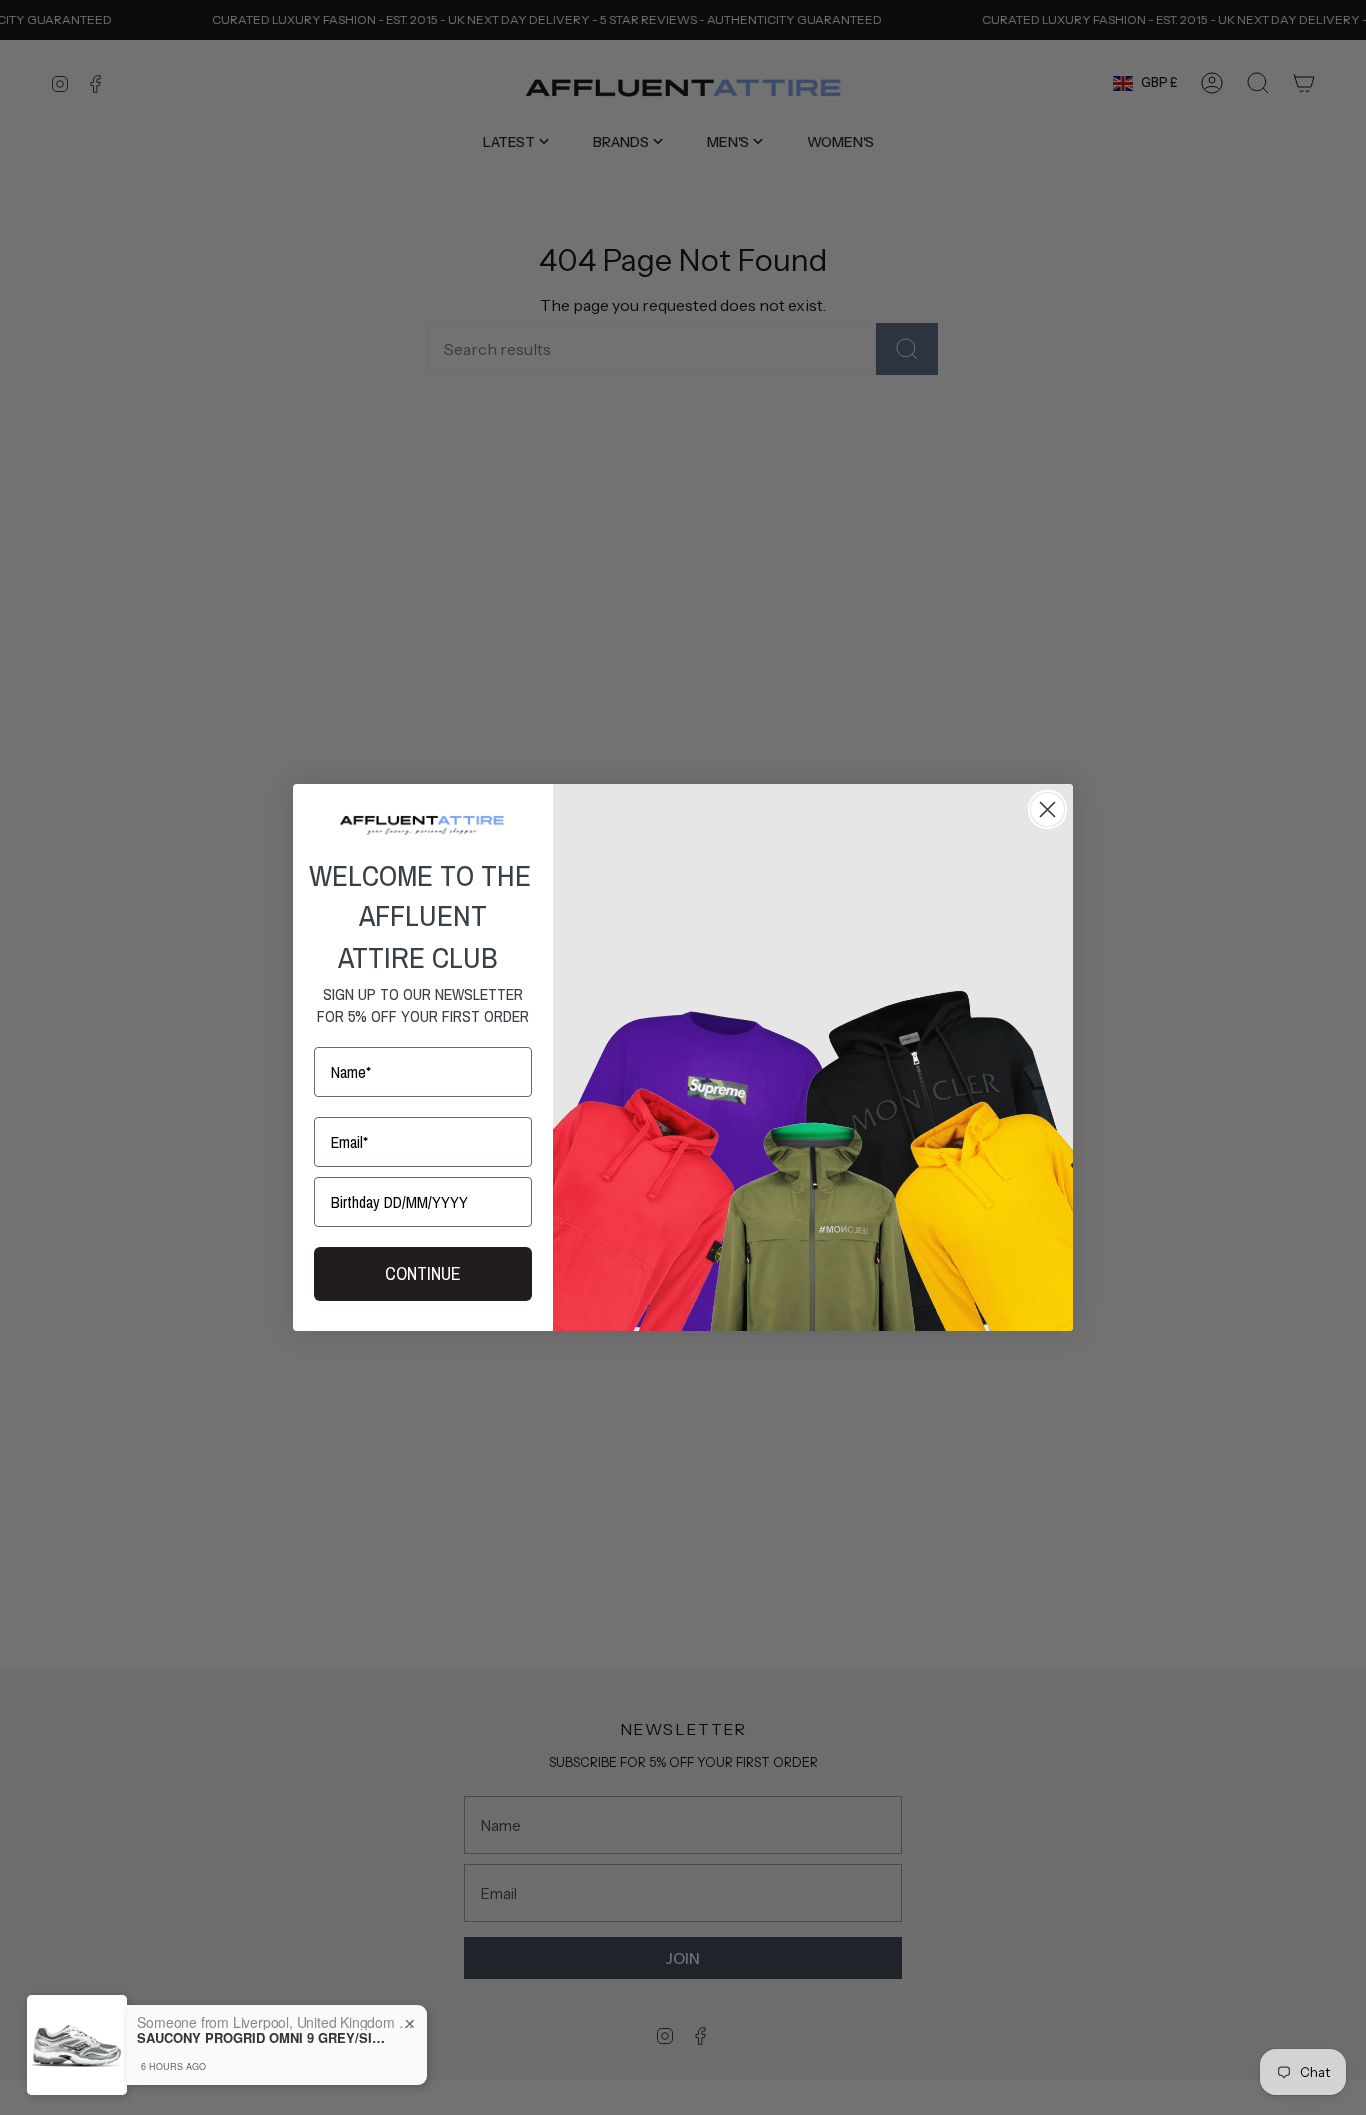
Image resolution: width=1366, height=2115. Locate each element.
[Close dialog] (1047, 809)
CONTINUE (423, 1273)
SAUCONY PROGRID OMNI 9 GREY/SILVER (262, 2038)
